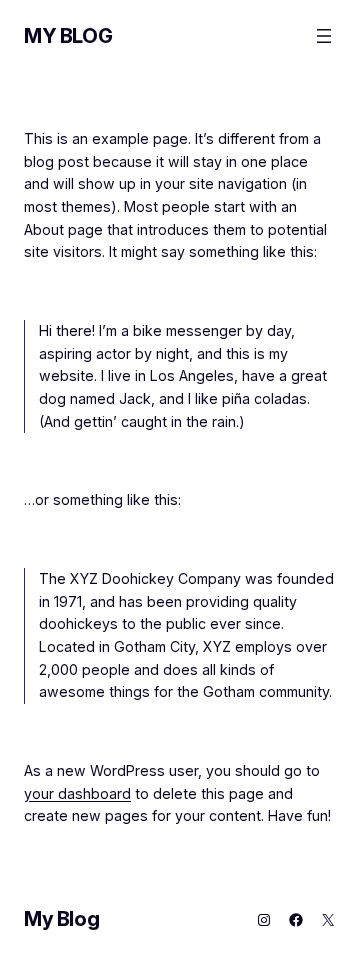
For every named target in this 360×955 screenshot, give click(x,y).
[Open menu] (324, 36)
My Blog (68, 36)
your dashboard (77, 793)
